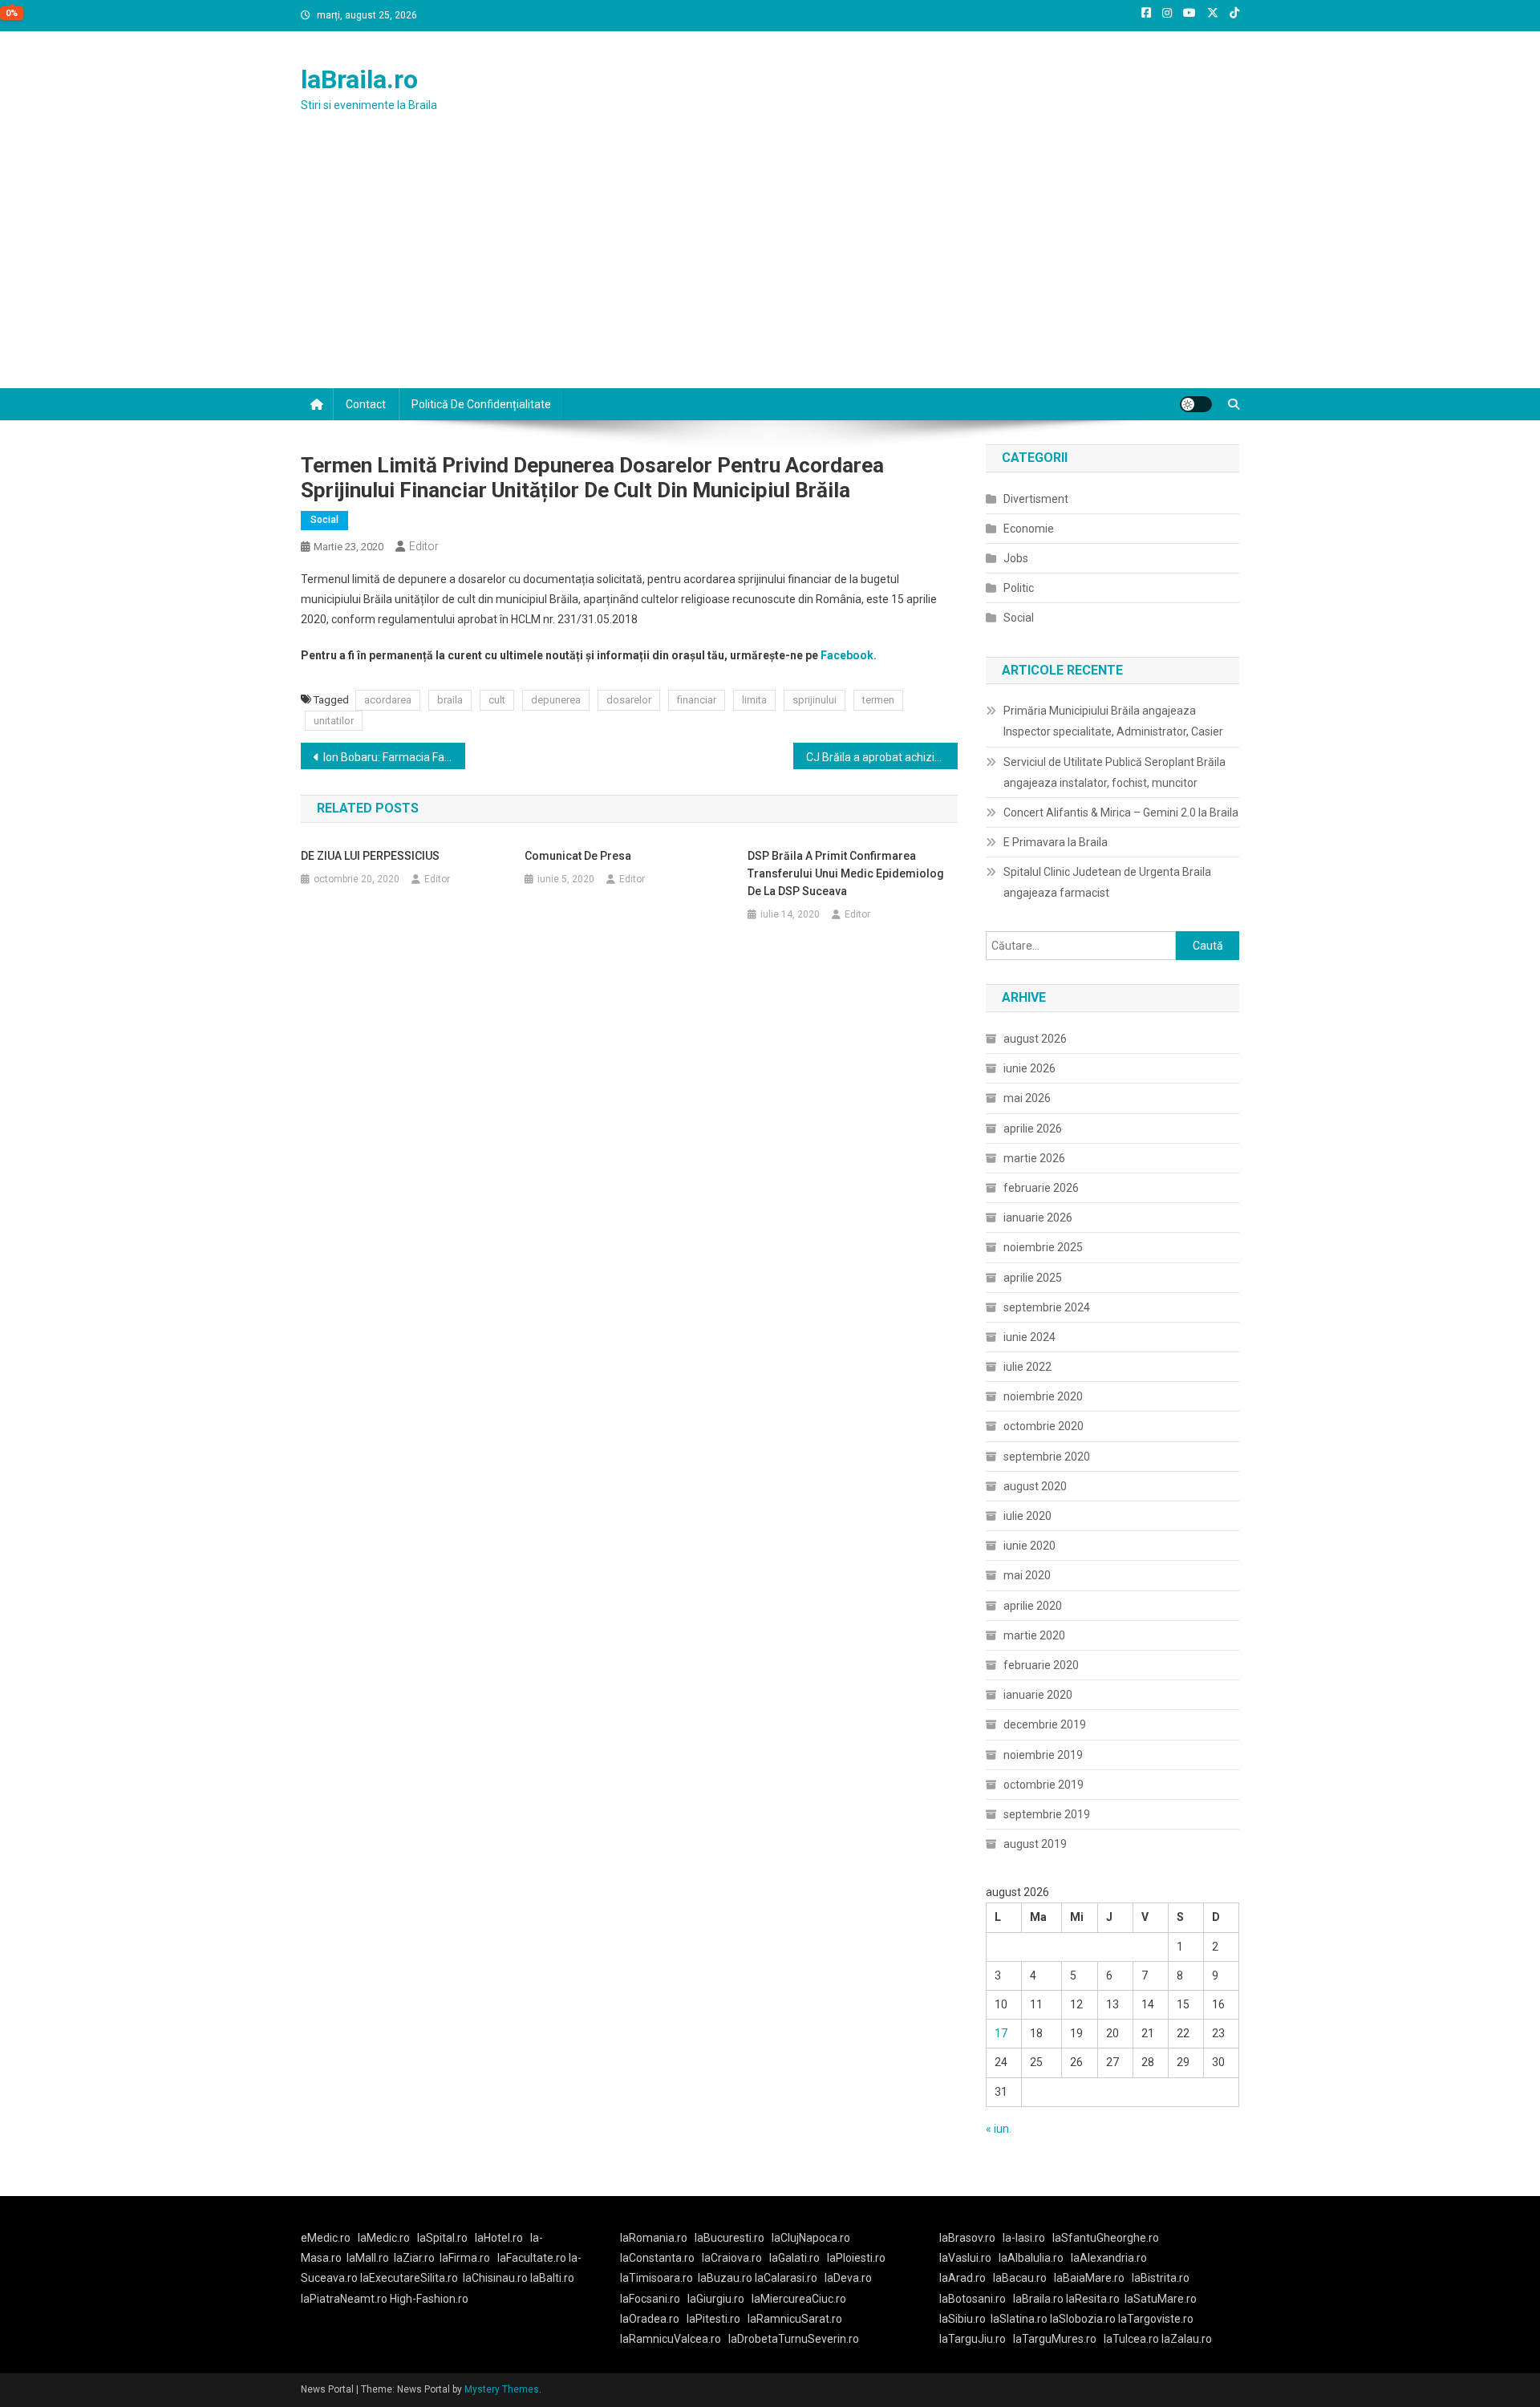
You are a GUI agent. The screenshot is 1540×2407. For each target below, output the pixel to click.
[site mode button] (1196, 404)
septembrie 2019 (1047, 1814)
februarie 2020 (1041, 1665)
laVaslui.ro (969, 2258)
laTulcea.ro (1133, 2339)
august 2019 (1035, 1844)
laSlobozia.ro (1083, 2319)
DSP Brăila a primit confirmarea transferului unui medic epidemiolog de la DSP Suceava (846, 873)
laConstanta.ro (657, 2258)
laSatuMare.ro (1161, 2299)
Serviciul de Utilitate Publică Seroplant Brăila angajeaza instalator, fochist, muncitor (1114, 772)
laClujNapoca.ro (811, 2238)
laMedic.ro (385, 2238)
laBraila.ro (359, 79)
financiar (697, 700)
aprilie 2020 (1033, 1606)
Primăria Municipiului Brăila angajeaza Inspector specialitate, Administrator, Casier (1113, 721)
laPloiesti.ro (856, 2258)
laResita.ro (1093, 2299)
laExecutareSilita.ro (409, 2278)
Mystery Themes (502, 2389)
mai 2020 (1027, 1575)
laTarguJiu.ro (976, 2339)
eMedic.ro (326, 2238)
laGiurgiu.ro (719, 2299)
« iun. (999, 2129)
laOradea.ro (650, 2319)
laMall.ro (368, 2258)
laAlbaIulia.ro (1031, 2258)
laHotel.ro (499, 2238)
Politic (1019, 588)
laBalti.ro (552, 2278)
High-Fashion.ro (429, 2299)
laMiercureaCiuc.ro (799, 2299)
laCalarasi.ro (786, 2278)
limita (754, 700)
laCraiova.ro (732, 2258)
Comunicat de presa (578, 856)
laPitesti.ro (713, 2319)
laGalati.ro (794, 2258)
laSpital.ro (442, 2238)
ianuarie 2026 (1038, 1218)
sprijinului (815, 700)
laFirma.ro (465, 2258)
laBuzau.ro (726, 2278)
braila (450, 700)
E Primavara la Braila (1056, 842)
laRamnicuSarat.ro (795, 2319)
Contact (366, 404)
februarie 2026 (1041, 1188)
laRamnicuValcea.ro (671, 2339)
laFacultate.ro (533, 2258)
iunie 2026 (1029, 1068)
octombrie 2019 (1044, 1785)
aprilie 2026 (1033, 1129)
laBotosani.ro (973, 2299)
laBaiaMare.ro (1089, 2278)
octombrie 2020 (1044, 1426)
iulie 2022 (1027, 1367)
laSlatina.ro (1019, 2319)
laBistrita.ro (1161, 2278)
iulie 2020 (1027, 1516)
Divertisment (1036, 499)
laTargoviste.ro (1156, 2319)
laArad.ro (962, 2278)
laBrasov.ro (967, 2238)
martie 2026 (1034, 1158)
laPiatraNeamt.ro (344, 2299)
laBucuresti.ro (729, 2238)
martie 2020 (1034, 1635)
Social (324, 520)
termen (878, 700)
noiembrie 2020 (1043, 1396)
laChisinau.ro (495, 2278)
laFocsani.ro (650, 2299)
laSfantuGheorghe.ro (1106, 2238)
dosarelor (629, 700)
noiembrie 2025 (1043, 1247)
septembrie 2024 (1047, 1307)
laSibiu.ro (962, 2319)
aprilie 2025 (1033, 1278)
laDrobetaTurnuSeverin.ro (794, 2339)
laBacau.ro (1020, 2278)
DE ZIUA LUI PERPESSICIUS (370, 856)
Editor (424, 546)
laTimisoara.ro (657, 2278)
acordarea (388, 700)
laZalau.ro (1187, 2339)
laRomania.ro (654, 2238)
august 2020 (1035, 1486)
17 (1001, 2033)
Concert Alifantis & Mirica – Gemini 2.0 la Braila (1121, 812)
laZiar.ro (414, 2258)
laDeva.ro (848, 2278)
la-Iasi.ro (1024, 2238)
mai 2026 (1027, 1098)
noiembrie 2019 (1043, 1755)
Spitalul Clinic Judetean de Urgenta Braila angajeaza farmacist (1107, 882)
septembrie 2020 (1047, 1457)
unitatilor (334, 721)
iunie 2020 (1029, 1546)
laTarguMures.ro (1055, 2339)
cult (497, 700)
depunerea (556, 700)
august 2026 (1035, 1039)
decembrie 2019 (1045, 1724)
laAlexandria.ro (1109, 2258)
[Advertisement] (770, 268)
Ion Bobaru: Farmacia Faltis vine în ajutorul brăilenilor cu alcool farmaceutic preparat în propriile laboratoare (394, 757)
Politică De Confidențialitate (481, 404)
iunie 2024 (1029, 1337)
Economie (1029, 529)
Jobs (1016, 558)
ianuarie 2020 (1038, 1695)
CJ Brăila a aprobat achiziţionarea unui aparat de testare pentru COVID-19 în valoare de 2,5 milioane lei (882, 757)
